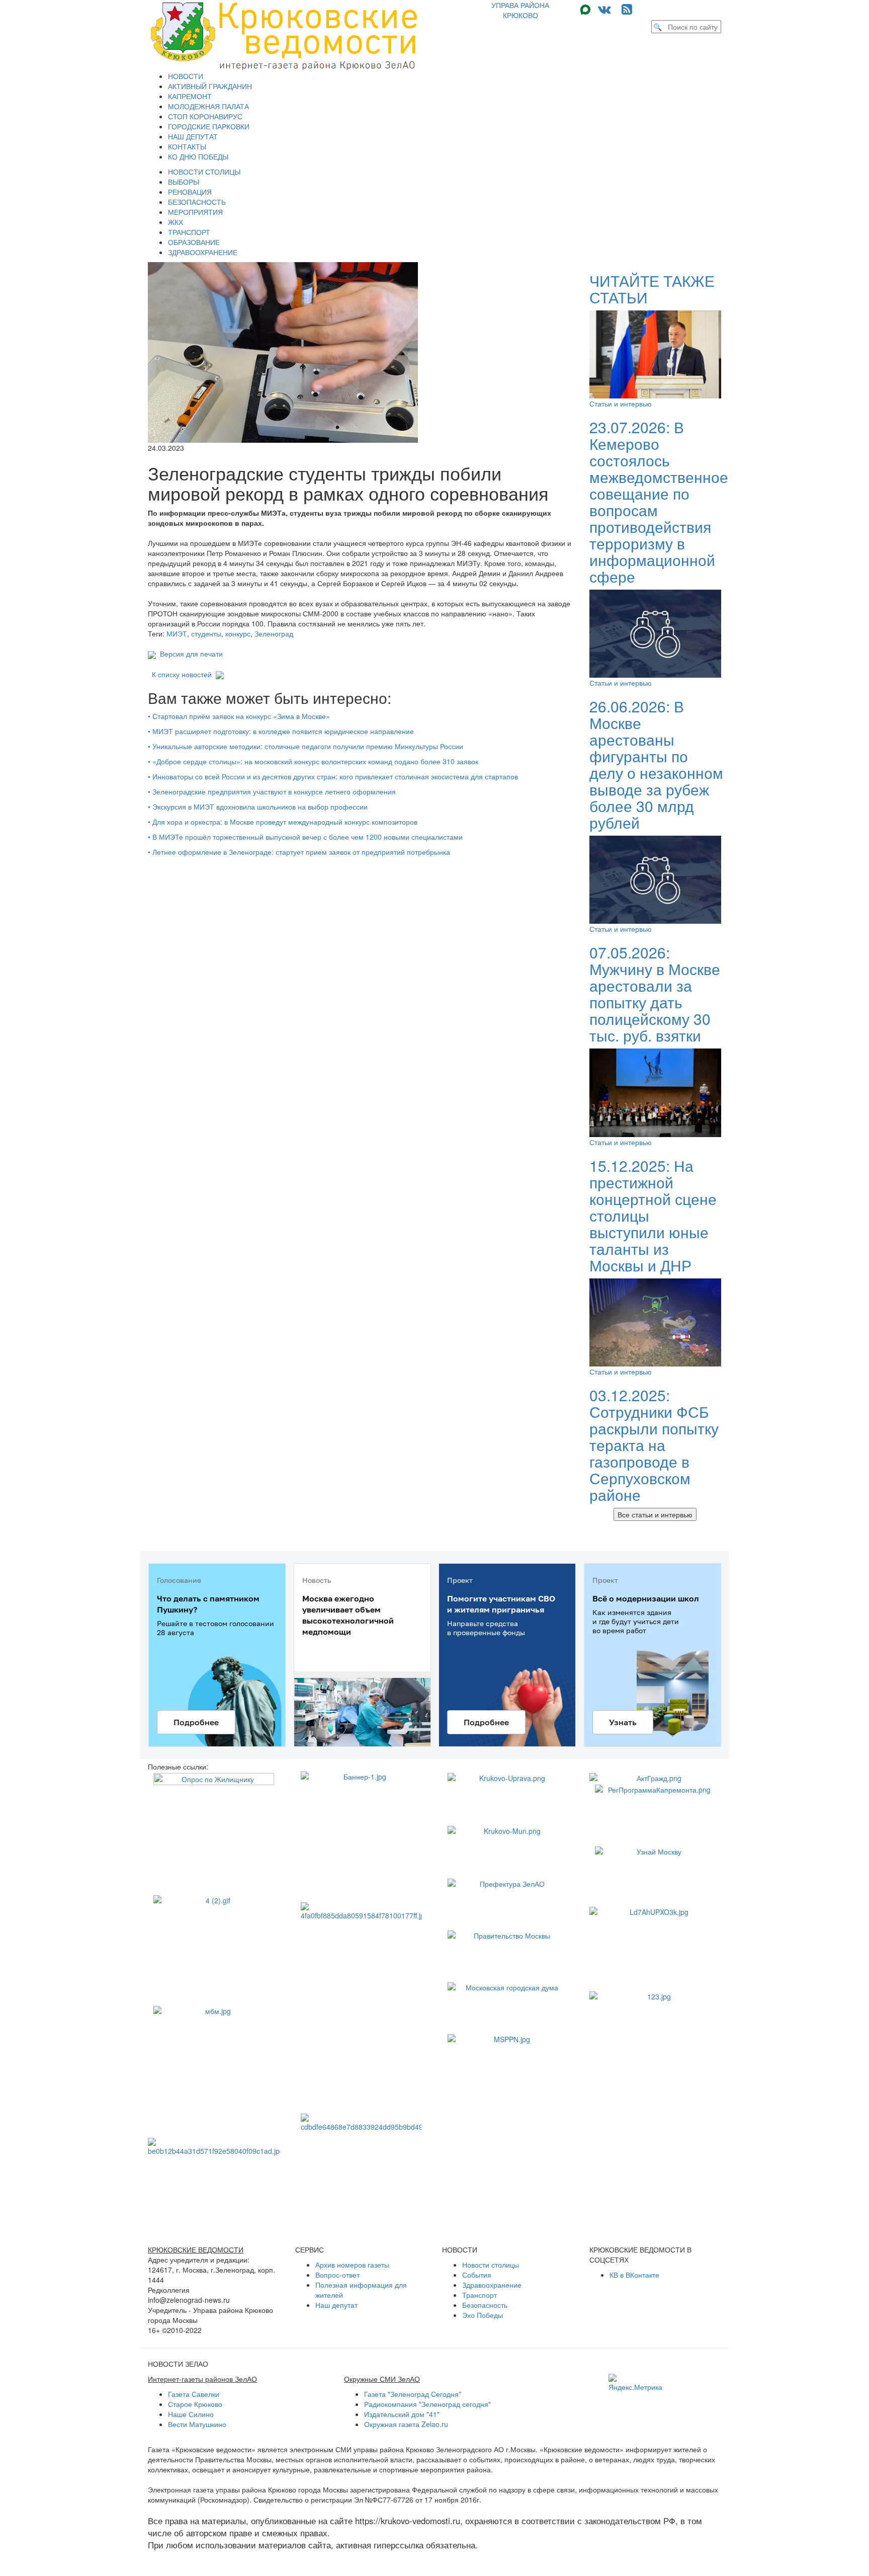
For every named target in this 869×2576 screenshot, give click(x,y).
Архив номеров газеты (352, 2265)
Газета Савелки (194, 2394)
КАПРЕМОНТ (190, 96)
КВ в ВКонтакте (634, 2275)
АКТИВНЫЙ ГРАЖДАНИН (210, 86)
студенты (206, 633)
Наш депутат (336, 2305)
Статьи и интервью (621, 404)
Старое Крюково (195, 2404)
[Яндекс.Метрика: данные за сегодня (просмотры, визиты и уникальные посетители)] (635, 2383)
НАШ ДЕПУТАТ (193, 136)
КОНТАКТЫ (187, 146)
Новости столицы (491, 2265)
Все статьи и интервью (655, 1514)
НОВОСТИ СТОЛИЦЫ (204, 172)
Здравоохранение (492, 2285)
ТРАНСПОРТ (189, 232)
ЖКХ (176, 222)
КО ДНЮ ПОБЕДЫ (198, 156)
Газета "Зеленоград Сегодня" (413, 2394)
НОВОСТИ (186, 76)
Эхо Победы (483, 2315)
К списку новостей (182, 674)
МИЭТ (177, 633)
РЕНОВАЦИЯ (190, 192)
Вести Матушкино (197, 2424)
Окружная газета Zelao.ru (406, 2424)
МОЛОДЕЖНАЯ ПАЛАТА (208, 106)
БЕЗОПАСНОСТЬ (197, 202)
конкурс (238, 633)
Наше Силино (191, 2414)
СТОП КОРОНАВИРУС (205, 116)
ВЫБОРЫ (184, 182)
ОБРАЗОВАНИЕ (194, 242)
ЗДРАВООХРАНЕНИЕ (203, 252)
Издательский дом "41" (402, 2414)
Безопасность (485, 2305)
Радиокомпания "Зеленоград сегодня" (427, 2404)
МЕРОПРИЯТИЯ (195, 212)
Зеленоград (274, 633)
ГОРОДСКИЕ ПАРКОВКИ (209, 126)
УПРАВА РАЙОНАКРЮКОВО (520, 10)
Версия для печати (189, 654)
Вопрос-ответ (337, 2275)
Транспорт (480, 2295)
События (477, 2275)
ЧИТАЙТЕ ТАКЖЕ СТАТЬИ (652, 289)
